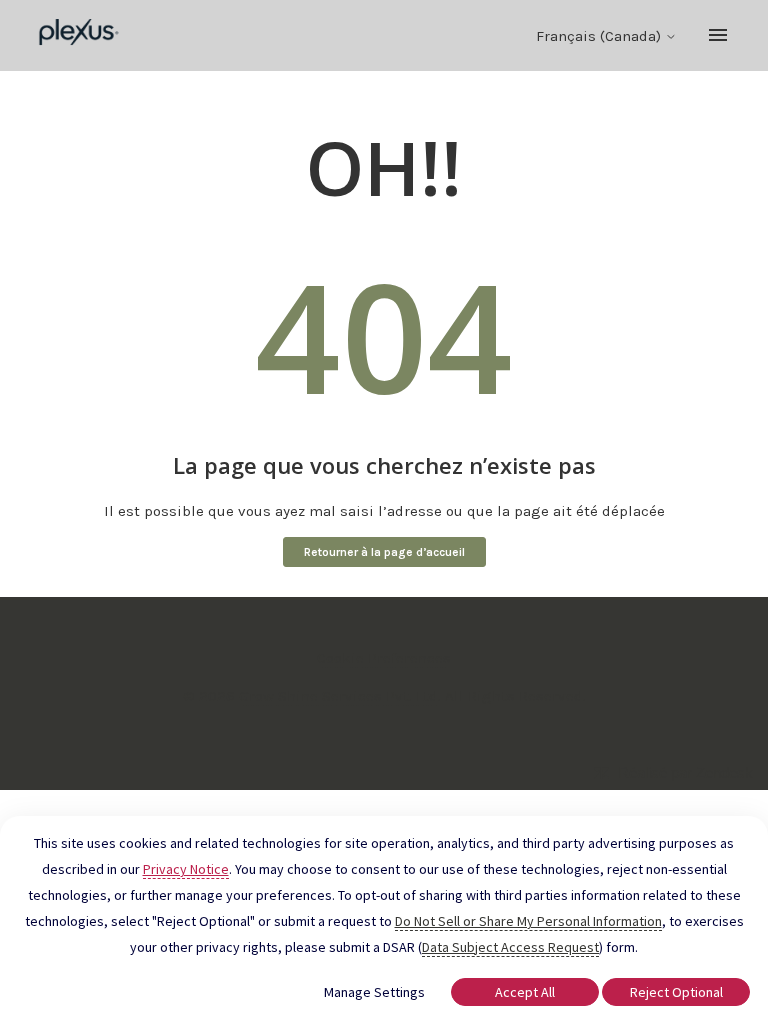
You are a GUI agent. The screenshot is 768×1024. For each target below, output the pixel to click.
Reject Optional (676, 992)
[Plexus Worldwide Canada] (79, 35)
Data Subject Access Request (510, 947)
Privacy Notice (186, 869)
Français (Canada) (600, 36)
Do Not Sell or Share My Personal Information (528, 921)
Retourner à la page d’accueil (384, 552)
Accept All (525, 992)
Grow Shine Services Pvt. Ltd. (340, 696)
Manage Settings (374, 992)
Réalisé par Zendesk (685, 772)
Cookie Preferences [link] (384, 658)
